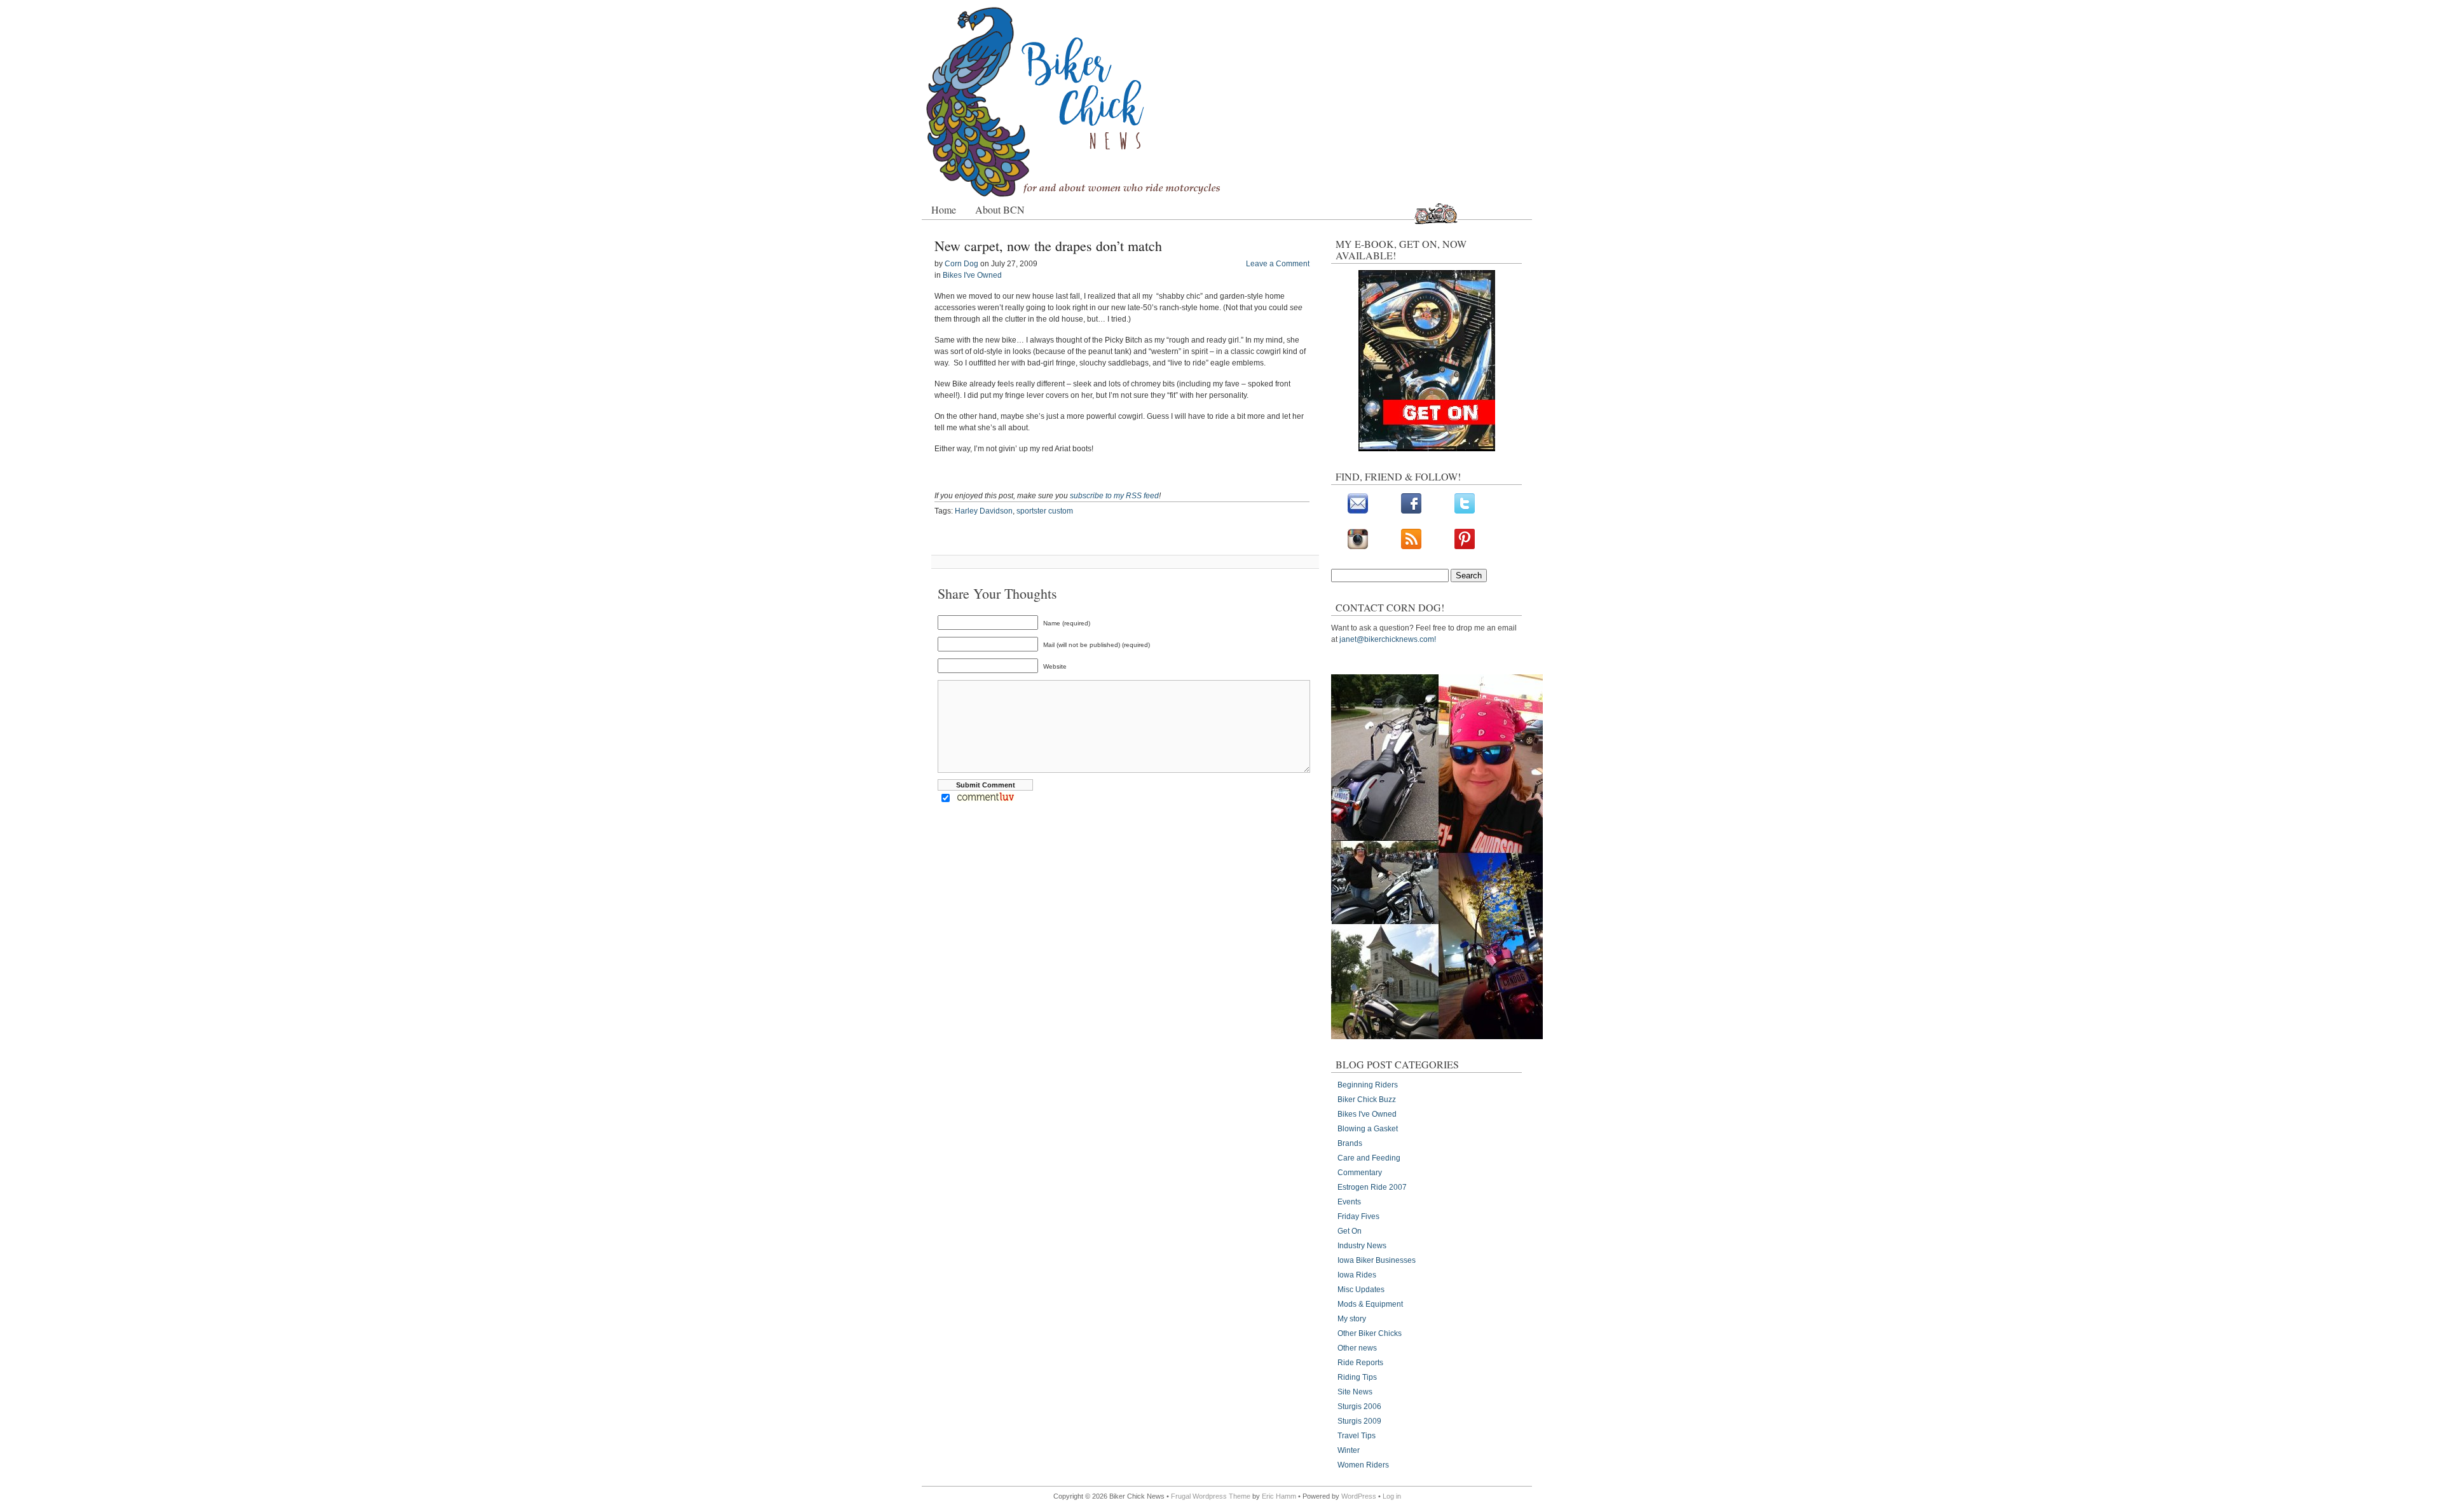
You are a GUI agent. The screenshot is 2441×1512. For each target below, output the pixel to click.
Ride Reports (1360, 1363)
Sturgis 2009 (1359, 1421)
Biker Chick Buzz (1367, 1100)
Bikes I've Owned (972, 275)
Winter (1349, 1450)
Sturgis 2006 (1359, 1406)
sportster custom (1045, 511)
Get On (1350, 1231)
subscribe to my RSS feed (1114, 496)
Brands (1350, 1143)
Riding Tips (1357, 1377)
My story (1352, 1319)
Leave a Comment (1278, 264)
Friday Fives (1358, 1216)
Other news (1357, 1348)
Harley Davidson (984, 511)
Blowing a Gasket (1368, 1129)
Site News (1355, 1392)
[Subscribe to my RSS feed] (1411, 547)
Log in (1392, 1496)
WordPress (1359, 1496)
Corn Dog (961, 264)
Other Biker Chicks (1370, 1333)
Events (1349, 1202)
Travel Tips (1357, 1436)
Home (944, 209)
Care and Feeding (1369, 1158)
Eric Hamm (1279, 1496)
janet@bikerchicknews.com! (1388, 639)
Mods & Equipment (1370, 1304)
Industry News (1362, 1246)
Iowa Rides (1357, 1275)
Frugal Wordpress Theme (1211, 1496)
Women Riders (1363, 1465)
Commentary (1360, 1173)
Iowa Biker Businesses (1377, 1260)
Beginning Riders (1368, 1085)
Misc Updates (1361, 1290)
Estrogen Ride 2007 (1372, 1187)
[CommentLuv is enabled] (986, 800)
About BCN (1000, 209)
